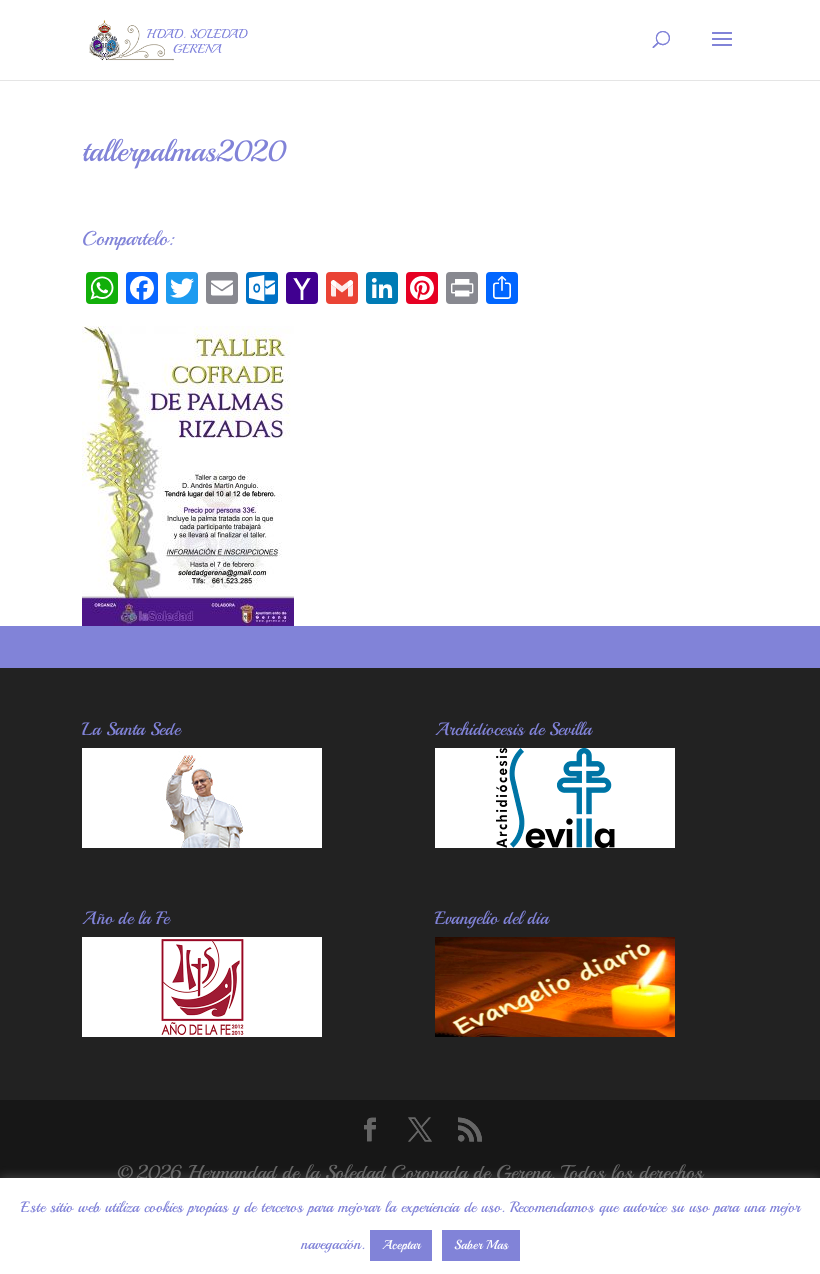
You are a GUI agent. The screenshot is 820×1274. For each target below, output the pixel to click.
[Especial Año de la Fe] (202, 1030)
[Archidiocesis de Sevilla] (555, 841)
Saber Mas (481, 1245)
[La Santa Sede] (202, 841)
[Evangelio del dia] (555, 1030)
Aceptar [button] (401, 1245)
